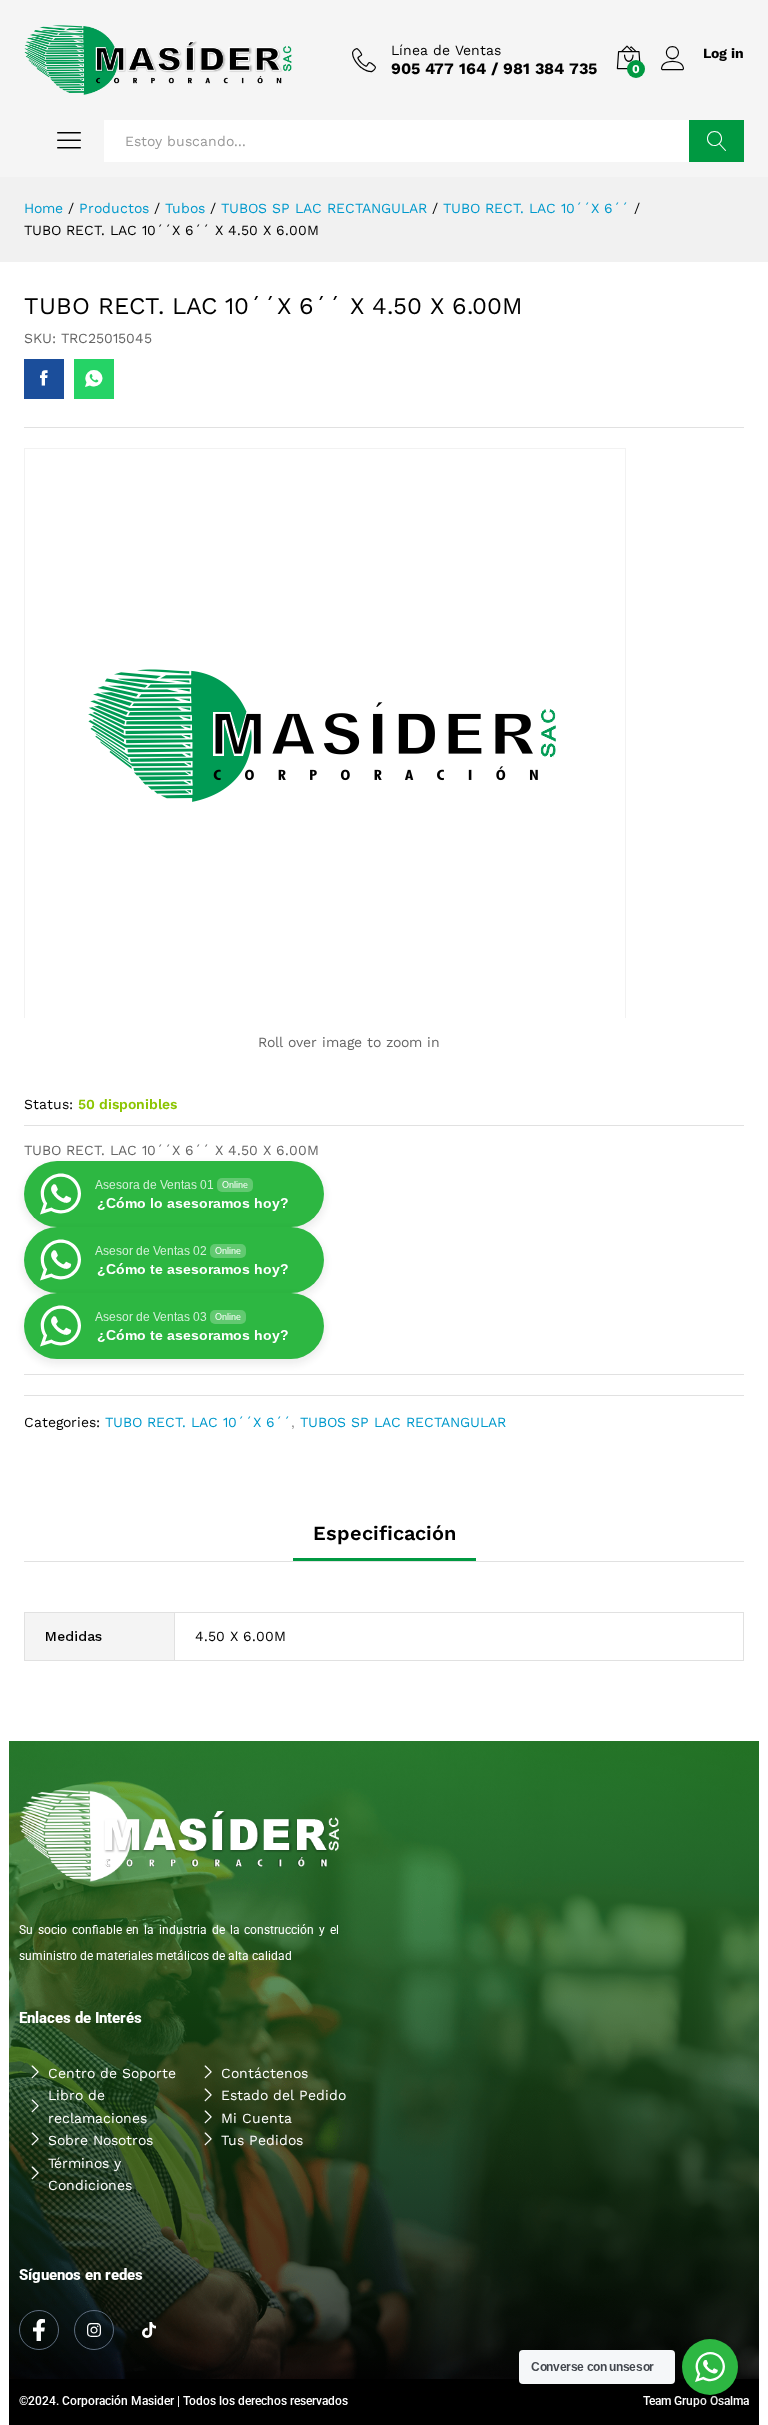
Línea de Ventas (446, 50)
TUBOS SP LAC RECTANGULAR (403, 1422)
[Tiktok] (149, 2331)
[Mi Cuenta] (283, 2118)
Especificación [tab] (384, 1533)
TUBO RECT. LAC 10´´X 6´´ (198, 1422)
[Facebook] (39, 2330)
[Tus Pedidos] (283, 2140)
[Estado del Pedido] (283, 2095)
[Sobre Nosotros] (110, 2140)
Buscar (716, 141)
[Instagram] (94, 2330)
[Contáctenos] (283, 2073)
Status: (48, 1104)
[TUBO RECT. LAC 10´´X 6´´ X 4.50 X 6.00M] (44, 379)
